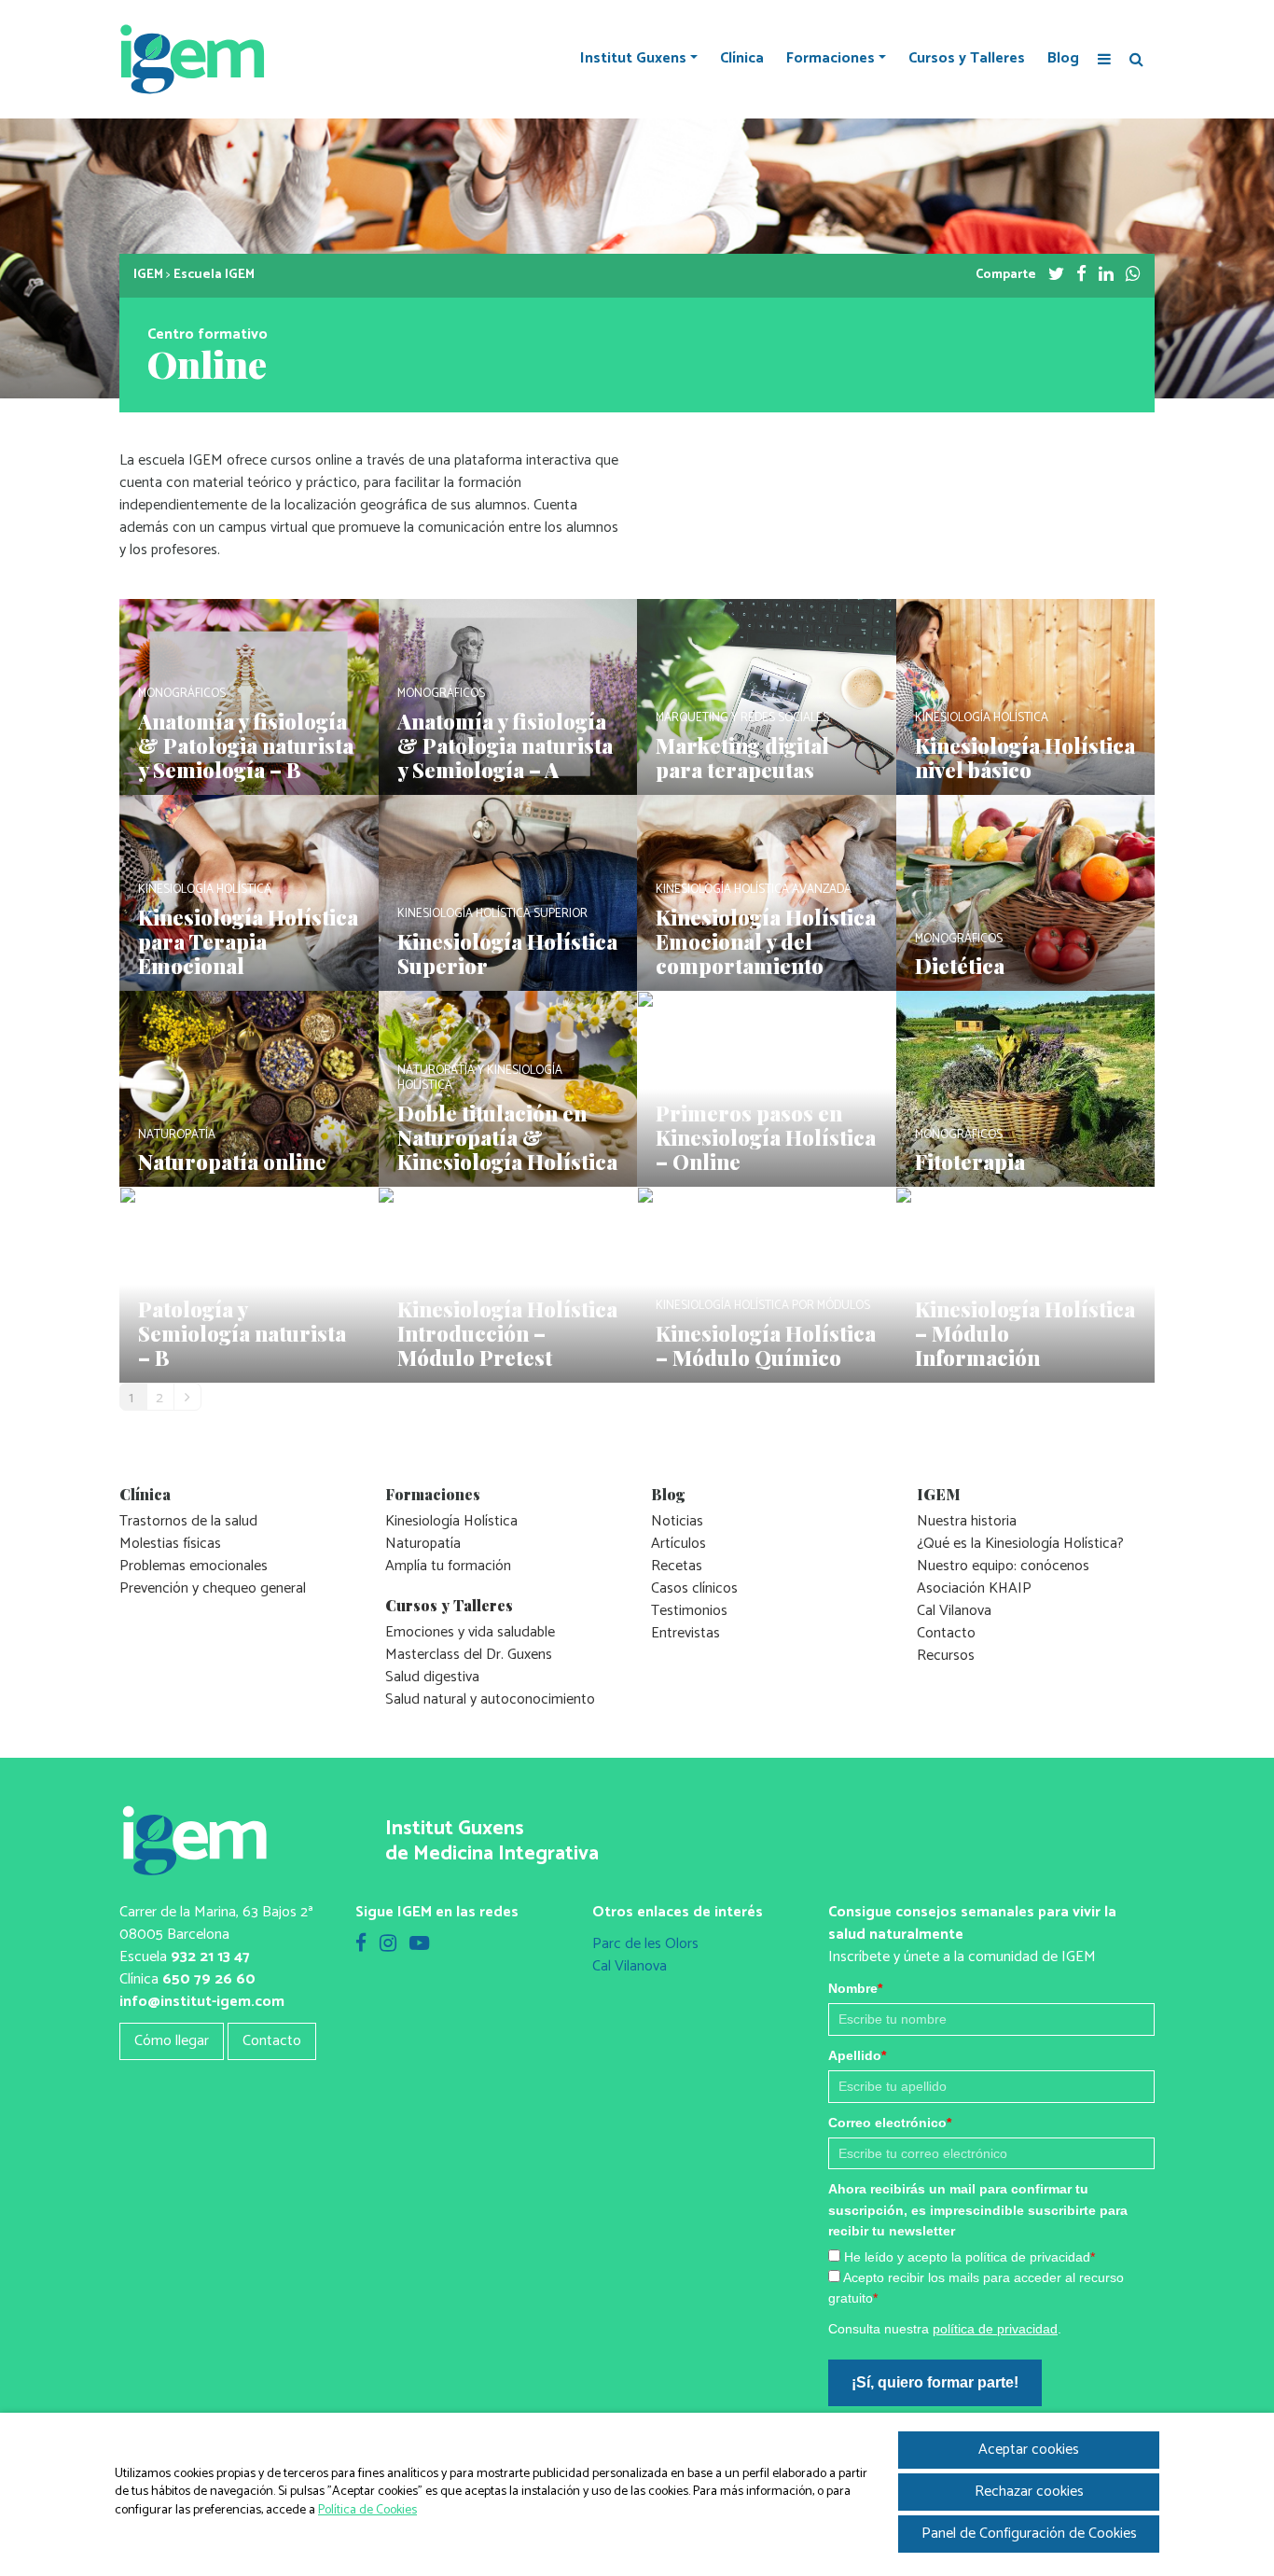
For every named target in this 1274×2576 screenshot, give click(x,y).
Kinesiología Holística (451, 1521)
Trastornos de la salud (188, 1521)
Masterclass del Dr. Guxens (469, 1655)
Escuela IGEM (214, 275)
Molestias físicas (170, 1544)
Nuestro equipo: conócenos (1003, 1566)
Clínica (742, 59)
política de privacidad (995, 2329)
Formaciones (831, 59)
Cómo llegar (172, 2041)
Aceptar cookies (1029, 2450)
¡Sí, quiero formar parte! (935, 2382)
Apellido (857, 2055)
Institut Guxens (633, 59)
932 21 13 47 (210, 1957)
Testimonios (689, 1611)
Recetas (677, 1566)
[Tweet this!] (1056, 275)
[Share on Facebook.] (1081, 275)
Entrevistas (685, 1633)
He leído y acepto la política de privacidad (969, 2257)
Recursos (946, 1656)
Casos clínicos (694, 1588)
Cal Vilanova (954, 1611)
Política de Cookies (367, 2510)
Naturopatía (423, 1544)
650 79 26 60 (209, 1979)
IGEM (148, 275)
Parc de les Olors (645, 1944)
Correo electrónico (890, 2123)
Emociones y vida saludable (470, 1632)
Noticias (677, 1521)
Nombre (855, 1988)
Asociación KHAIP (974, 1588)
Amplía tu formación (448, 1566)
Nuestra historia (967, 1521)
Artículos (679, 1544)
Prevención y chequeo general (213, 1588)
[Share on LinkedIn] (1106, 275)
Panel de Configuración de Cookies (1029, 2534)
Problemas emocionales (194, 1566)
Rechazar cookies (1029, 2492)
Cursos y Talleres (967, 59)
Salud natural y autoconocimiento (490, 1699)
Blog (1063, 59)
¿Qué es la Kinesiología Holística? (1020, 1544)
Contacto (946, 1633)
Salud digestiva (432, 1677)
